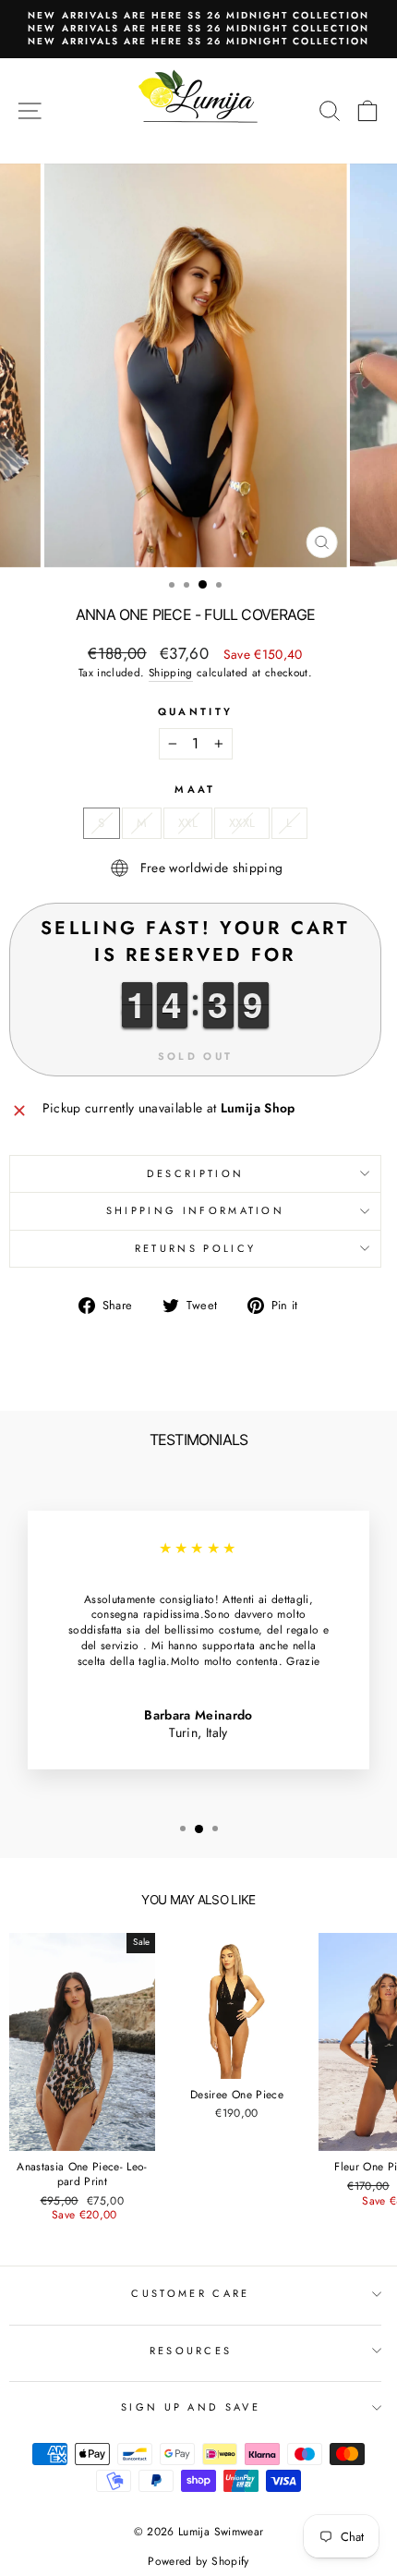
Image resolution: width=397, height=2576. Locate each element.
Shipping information (195, 1210)
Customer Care (190, 2293)
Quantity (196, 712)
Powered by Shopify (198, 2561)
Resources (191, 2351)
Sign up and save (191, 2407)
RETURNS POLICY (195, 1248)
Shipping (171, 673)
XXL (188, 823)
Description (195, 1173)
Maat (195, 790)
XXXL (242, 823)
